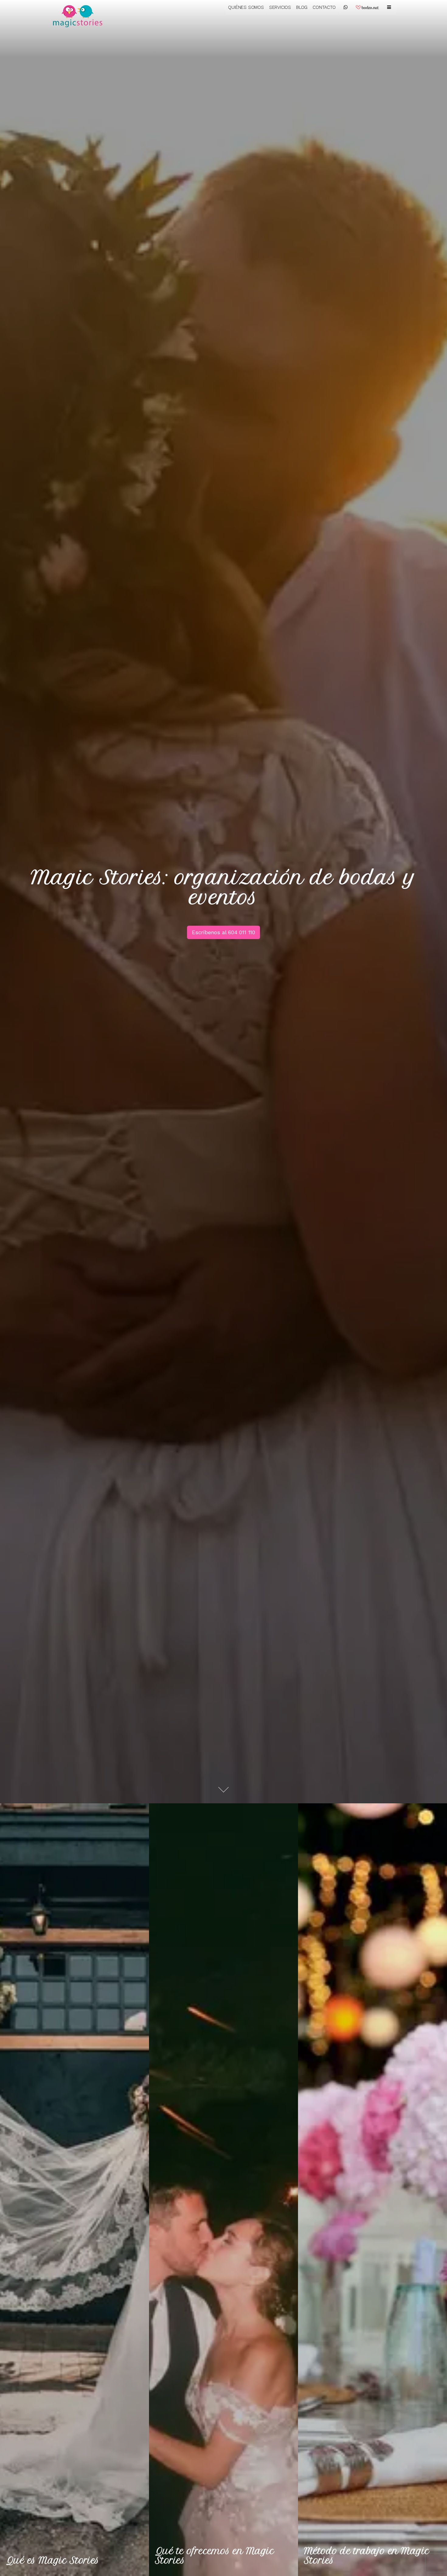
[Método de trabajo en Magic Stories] (372, 2190)
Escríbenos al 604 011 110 (223, 932)
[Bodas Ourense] (84, 15)
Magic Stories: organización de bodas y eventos (223, 887)
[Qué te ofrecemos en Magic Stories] (223, 2190)
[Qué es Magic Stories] (74, 2190)
